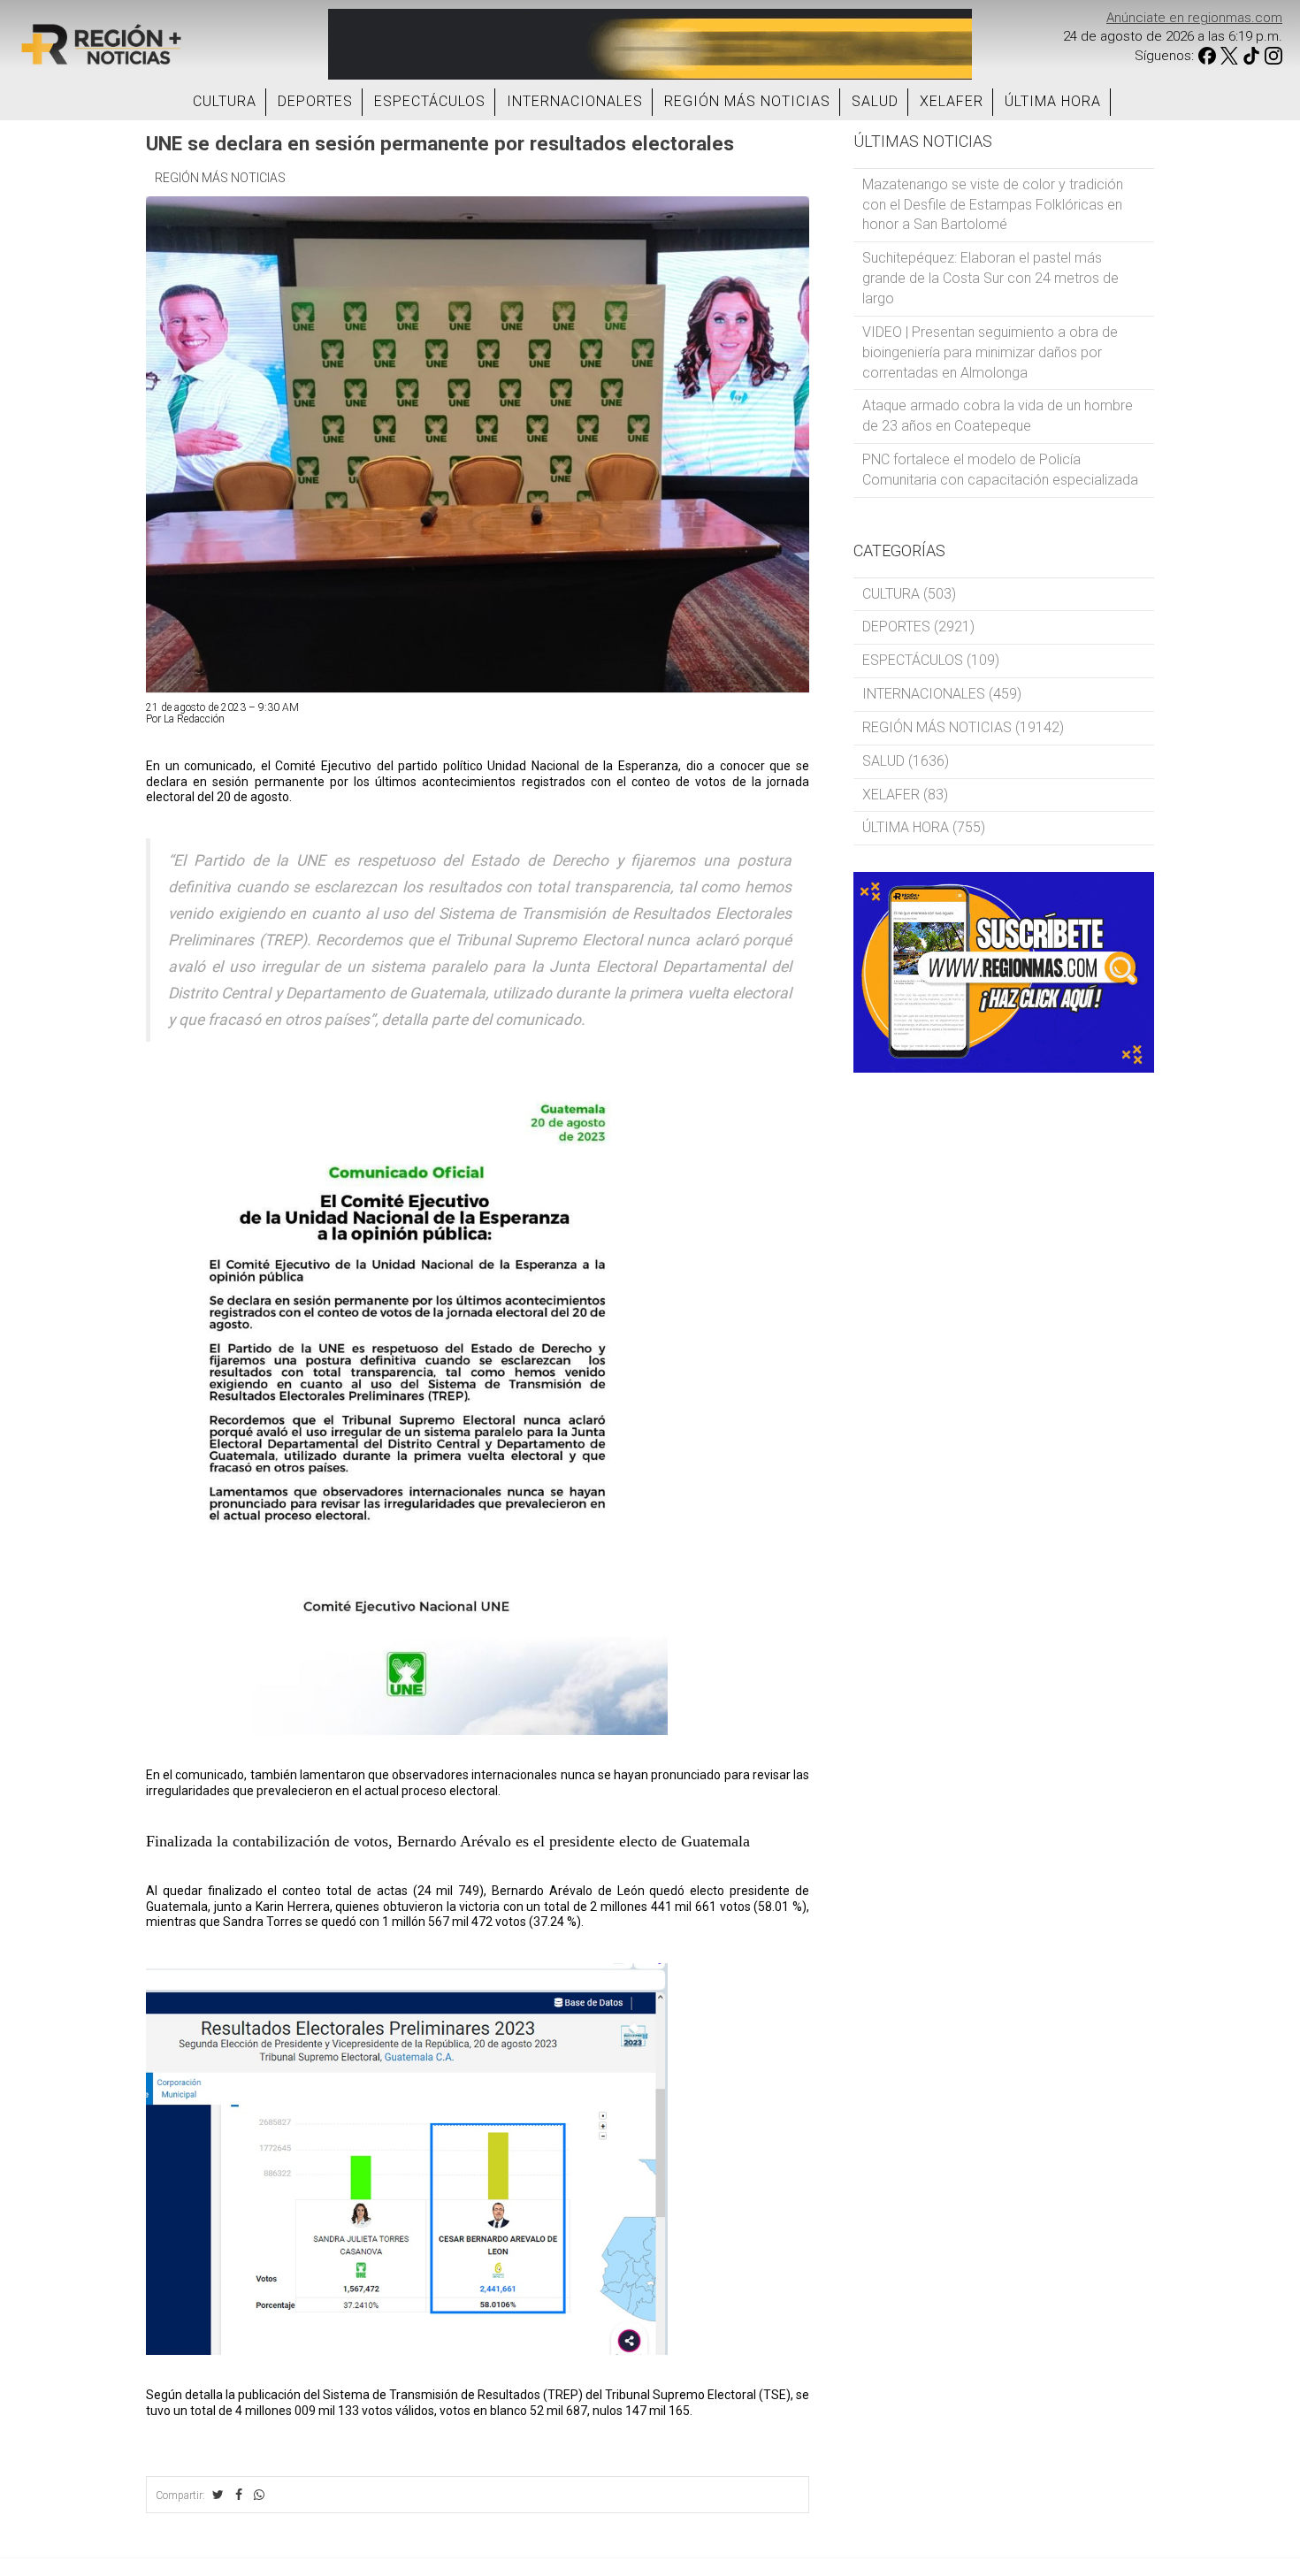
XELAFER (952, 101)
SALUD (875, 101)
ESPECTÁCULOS (430, 101)
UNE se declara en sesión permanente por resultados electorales (440, 143)
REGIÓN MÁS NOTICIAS (747, 101)
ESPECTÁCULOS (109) (931, 660)
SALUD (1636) (906, 761)
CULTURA (225, 101)
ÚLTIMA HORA (1053, 101)
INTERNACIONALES (575, 101)
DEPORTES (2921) (918, 627)
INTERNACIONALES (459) (942, 694)
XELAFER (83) (905, 795)
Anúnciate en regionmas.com (1194, 18)
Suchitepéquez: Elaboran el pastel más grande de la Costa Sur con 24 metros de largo (990, 278)
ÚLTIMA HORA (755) (924, 827)
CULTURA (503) (909, 594)
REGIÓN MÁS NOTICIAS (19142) (963, 727)
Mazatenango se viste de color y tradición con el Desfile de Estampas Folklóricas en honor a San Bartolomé (993, 205)
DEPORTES (315, 101)
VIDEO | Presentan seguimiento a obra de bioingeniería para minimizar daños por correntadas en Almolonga (990, 352)
